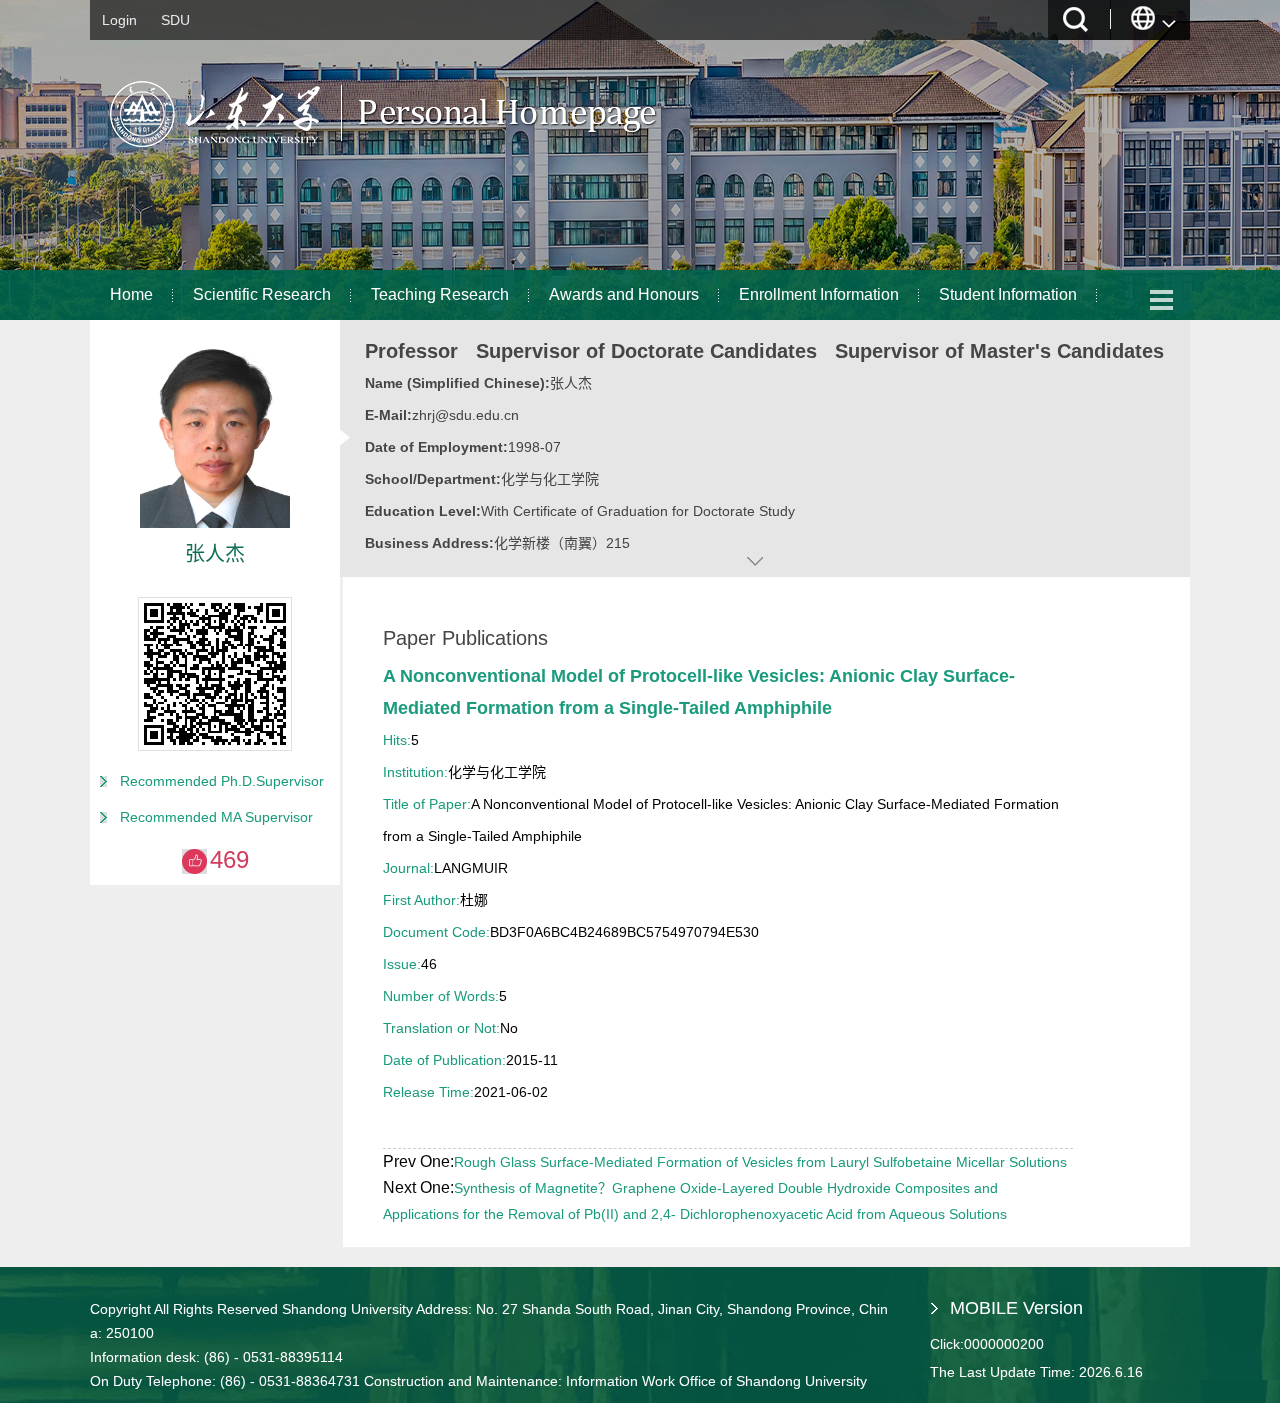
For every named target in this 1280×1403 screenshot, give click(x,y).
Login (119, 20)
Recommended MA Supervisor (216, 817)
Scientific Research (262, 294)
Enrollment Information (819, 294)
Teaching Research (440, 294)
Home (131, 294)
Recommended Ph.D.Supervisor (222, 781)
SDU (175, 20)
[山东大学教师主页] (430, 155)
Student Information (1008, 294)
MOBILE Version (1016, 1308)
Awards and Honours (624, 294)
